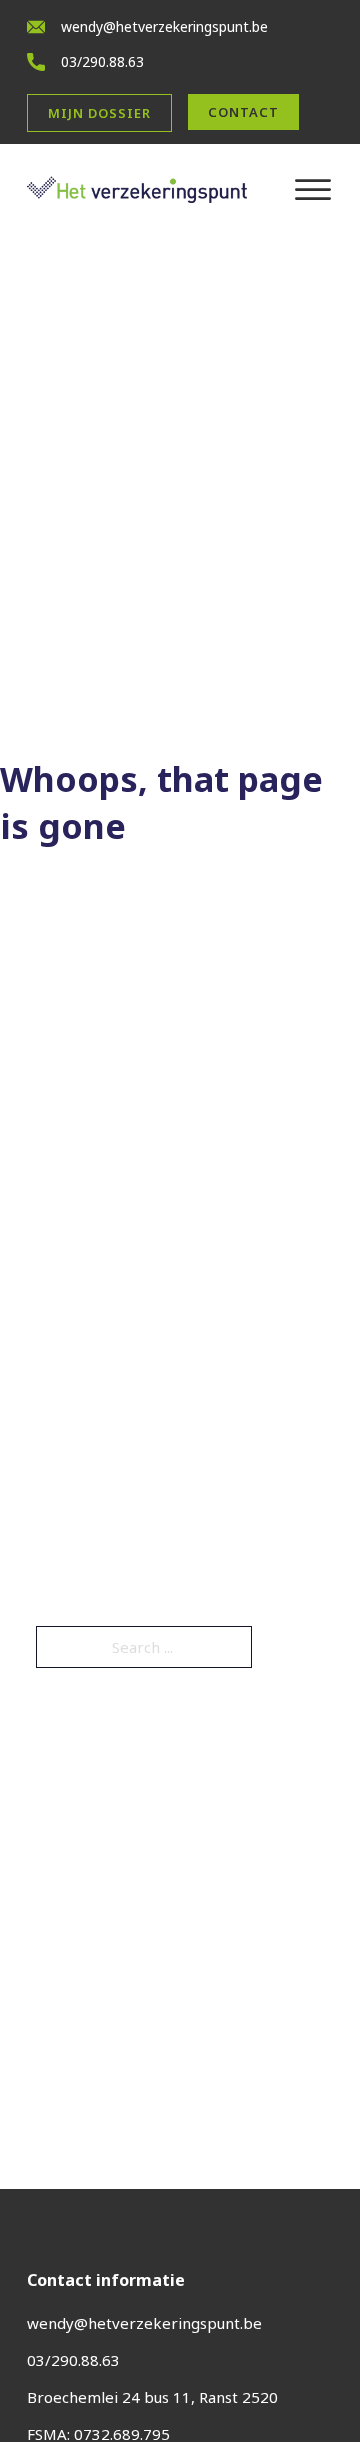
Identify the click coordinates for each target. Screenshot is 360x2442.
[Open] (313, 190)
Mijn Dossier (99, 113)
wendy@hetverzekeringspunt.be (164, 26)
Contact (243, 112)
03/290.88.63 (102, 61)
